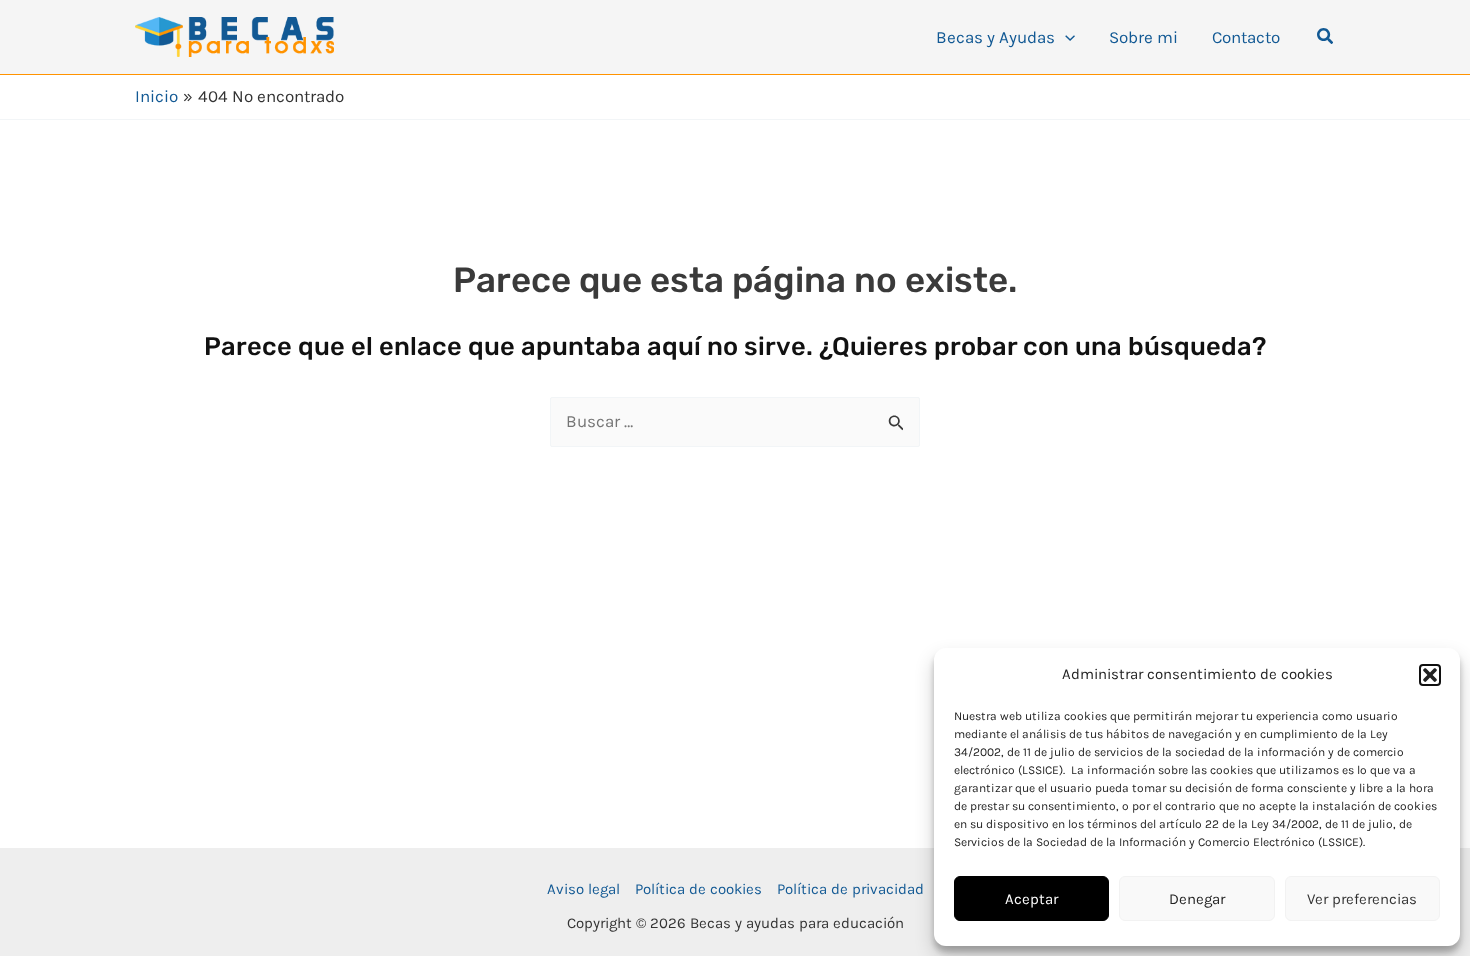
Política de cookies (698, 889)
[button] (1430, 675)
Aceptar (1031, 899)
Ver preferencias (1362, 899)
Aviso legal (583, 889)
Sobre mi (1143, 37)
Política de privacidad (850, 889)
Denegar (1197, 899)
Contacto (1246, 37)
